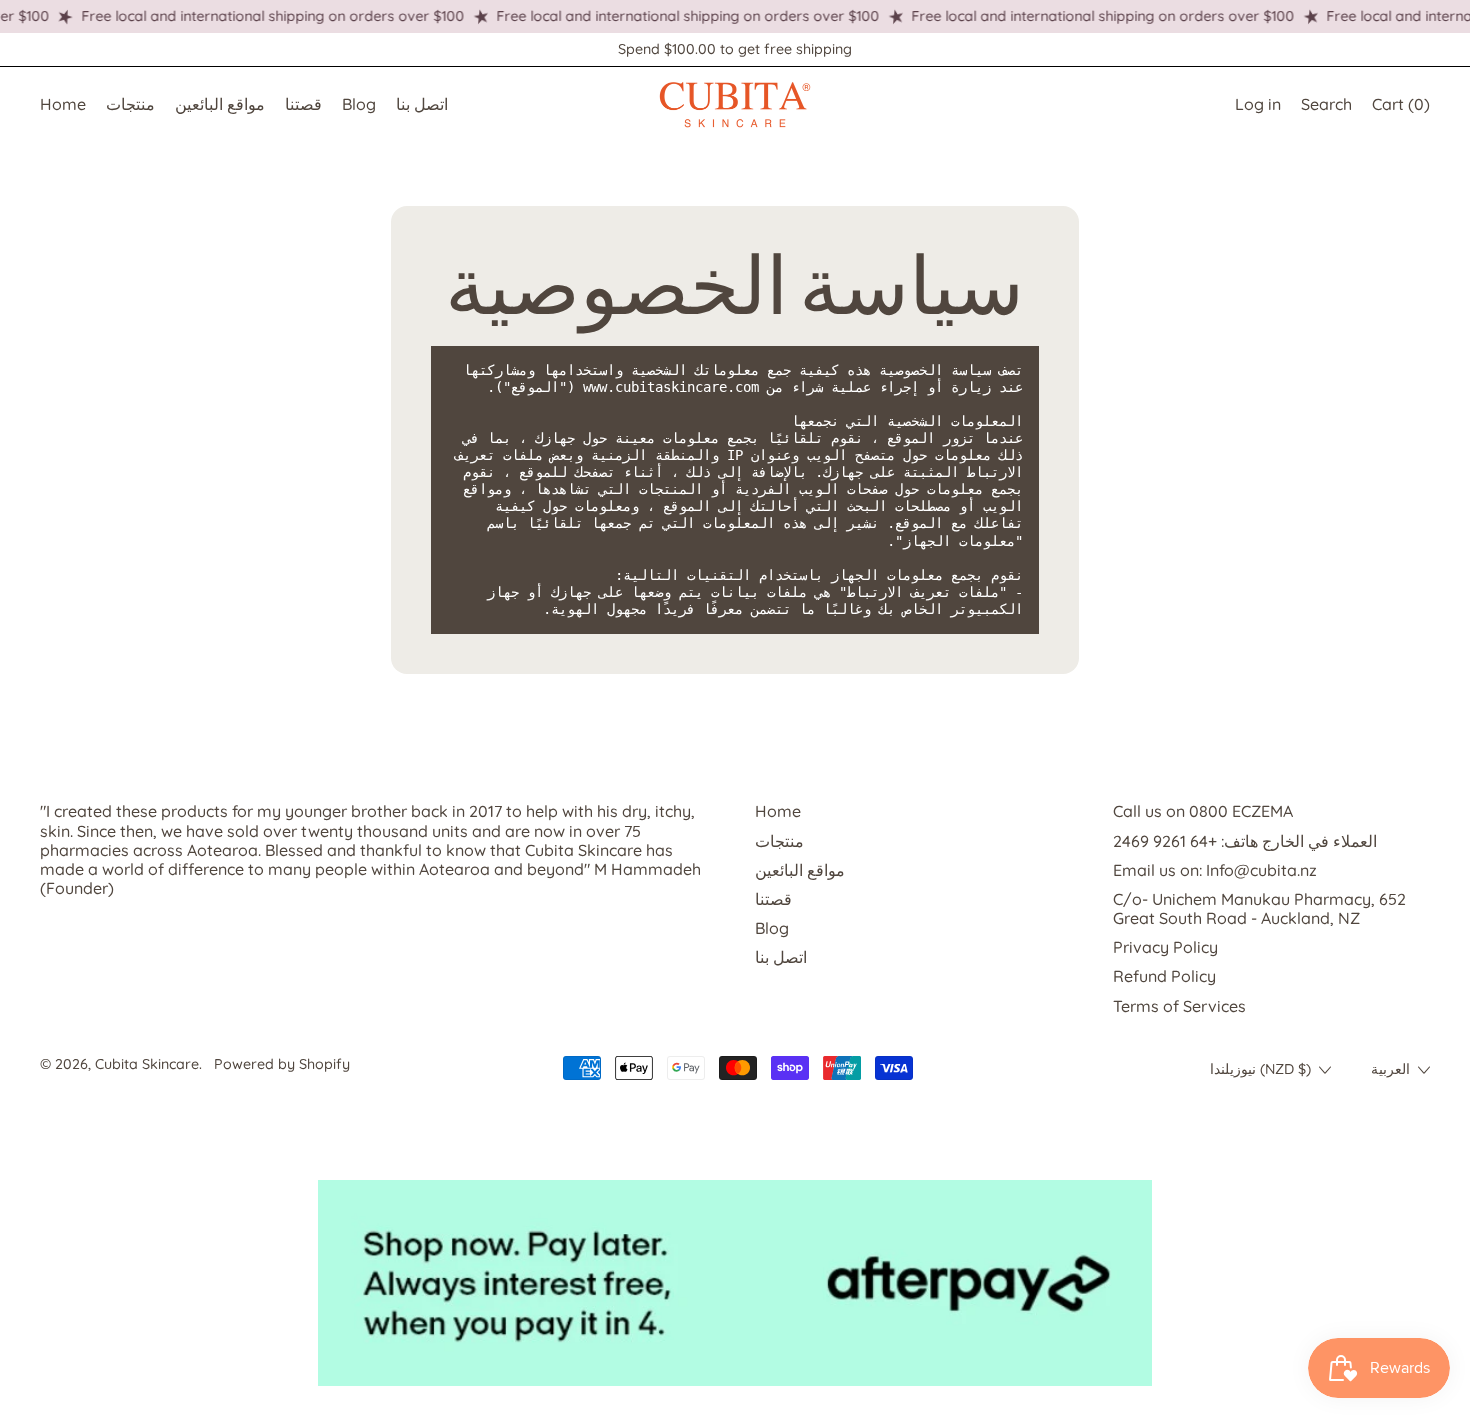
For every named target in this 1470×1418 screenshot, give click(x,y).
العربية (1390, 1069)
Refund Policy (1164, 976)
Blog (359, 104)
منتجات (130, 104)
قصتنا (303, 104)
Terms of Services (1179, 1006)
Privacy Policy (1165, 947)
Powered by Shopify (282, 1064)
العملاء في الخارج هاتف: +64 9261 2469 (1245, 841)
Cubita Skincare (147, 1064)
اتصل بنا (422, 104)
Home (63, 104)
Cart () (1400, 108)
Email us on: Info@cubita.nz (1215, 870)
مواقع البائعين (220, 104)
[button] (1326, 104)
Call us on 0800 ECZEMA (1203, 811)
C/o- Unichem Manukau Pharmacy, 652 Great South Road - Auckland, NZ (1259, 908)
